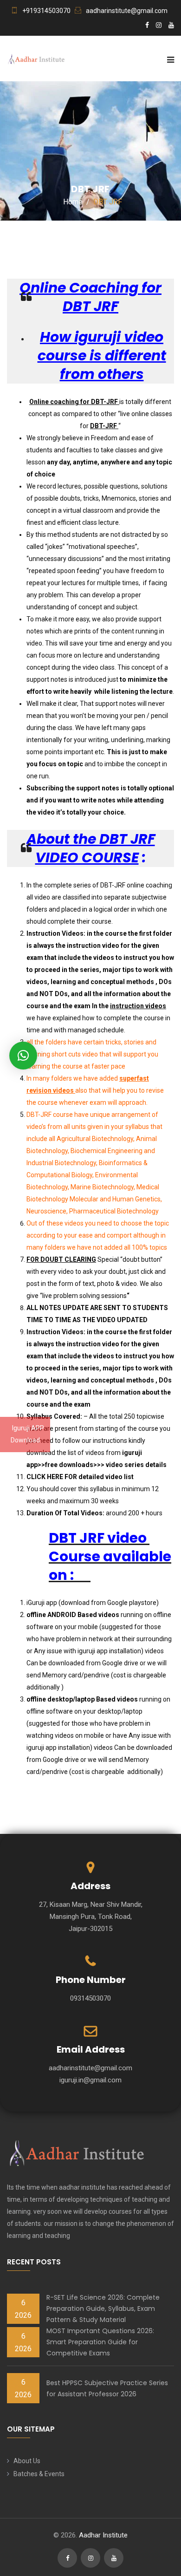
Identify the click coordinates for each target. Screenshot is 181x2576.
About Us (27, 2461)
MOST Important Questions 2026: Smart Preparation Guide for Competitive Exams (100, 2342)
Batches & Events (39, 2474)
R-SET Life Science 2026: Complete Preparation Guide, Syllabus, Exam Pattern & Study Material (103, 2309)
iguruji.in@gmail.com (90, 2080)
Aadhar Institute (103, 2535)
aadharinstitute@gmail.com (127, 11)
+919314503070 (46, 11)
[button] (23, 1056)
